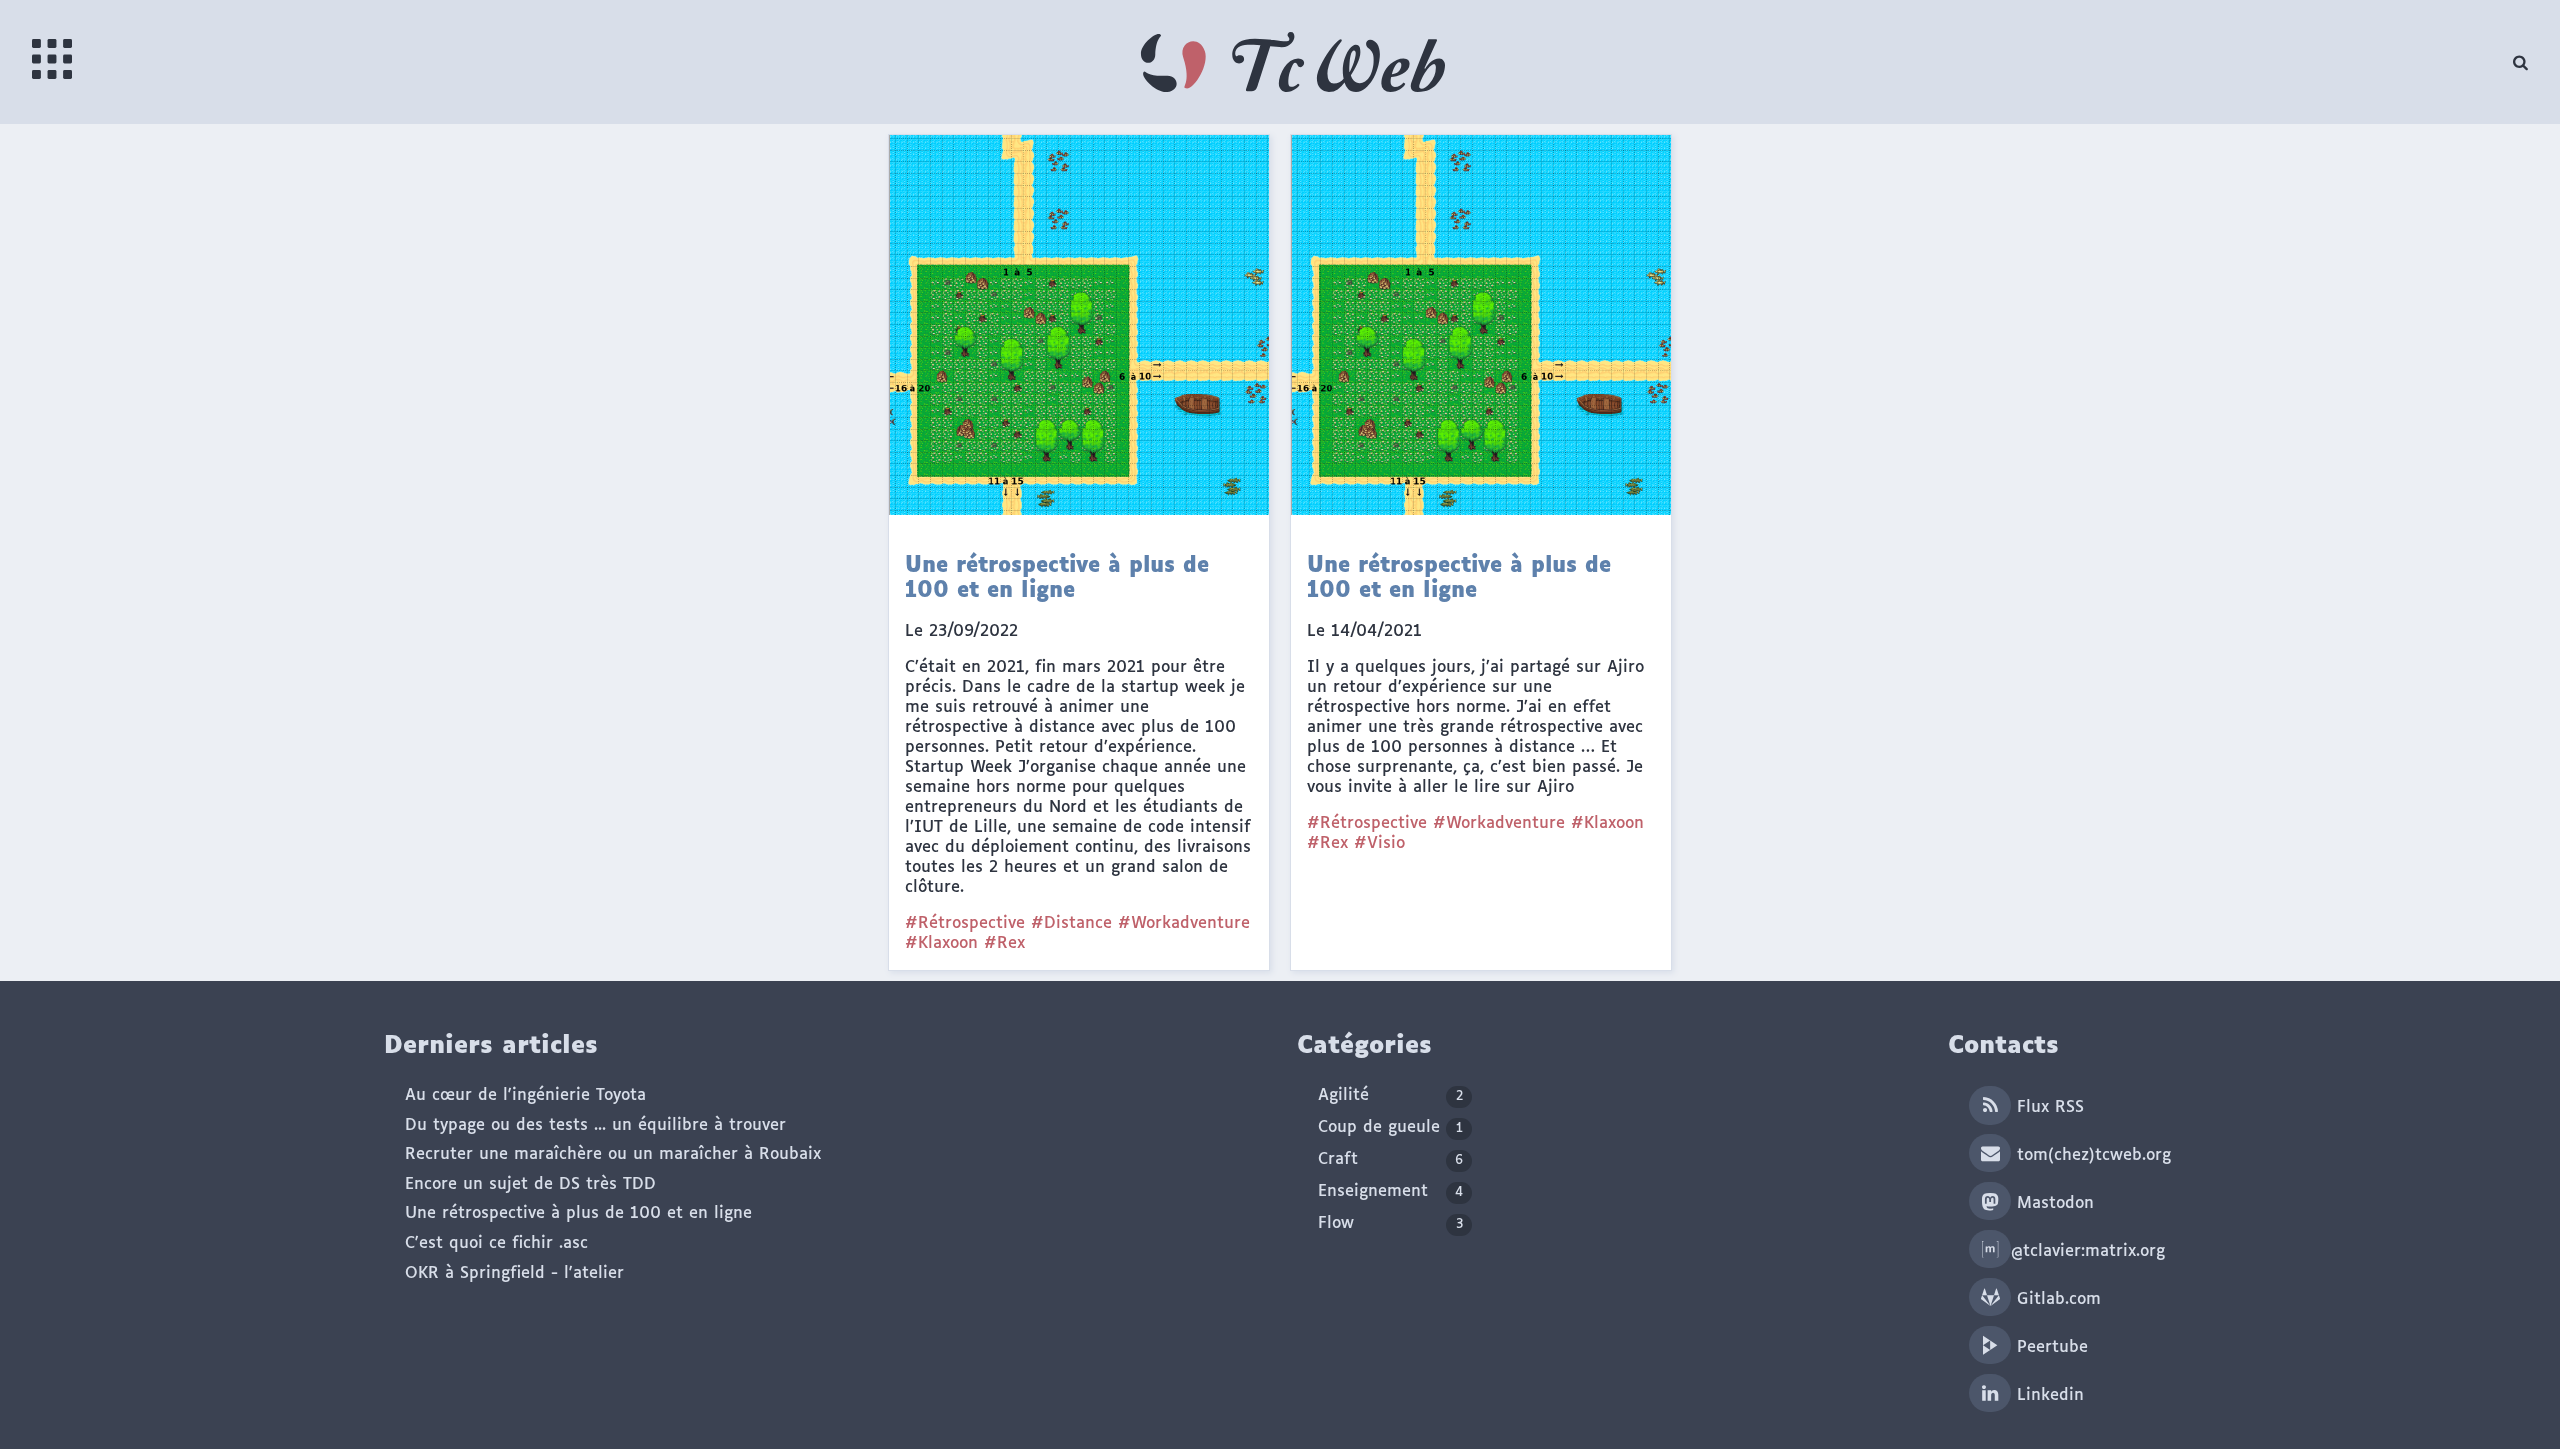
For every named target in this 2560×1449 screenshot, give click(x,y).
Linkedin (2047, 1395)
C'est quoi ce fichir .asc (496, 1243)
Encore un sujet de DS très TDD (530, 1184)
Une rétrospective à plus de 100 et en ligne (578, 1213)
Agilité (1390, 1095)
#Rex (1004, 943)
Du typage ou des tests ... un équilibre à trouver (595, 1125)
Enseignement (1390, 1191)
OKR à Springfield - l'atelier (514, 1273)
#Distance (1071, 923)
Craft (1390, 1159)
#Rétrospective (965, 923)
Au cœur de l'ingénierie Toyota (525, 1095)
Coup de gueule (1390, 1127)
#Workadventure (1184, 923)
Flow (1390, 1223)
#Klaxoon (941, 943)
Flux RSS (2047, 1107)
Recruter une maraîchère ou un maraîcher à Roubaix (613, 1154)
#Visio (1379, 843)
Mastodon (2052, 1203)
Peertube (2049, 1347)
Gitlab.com (2056, 1299)
